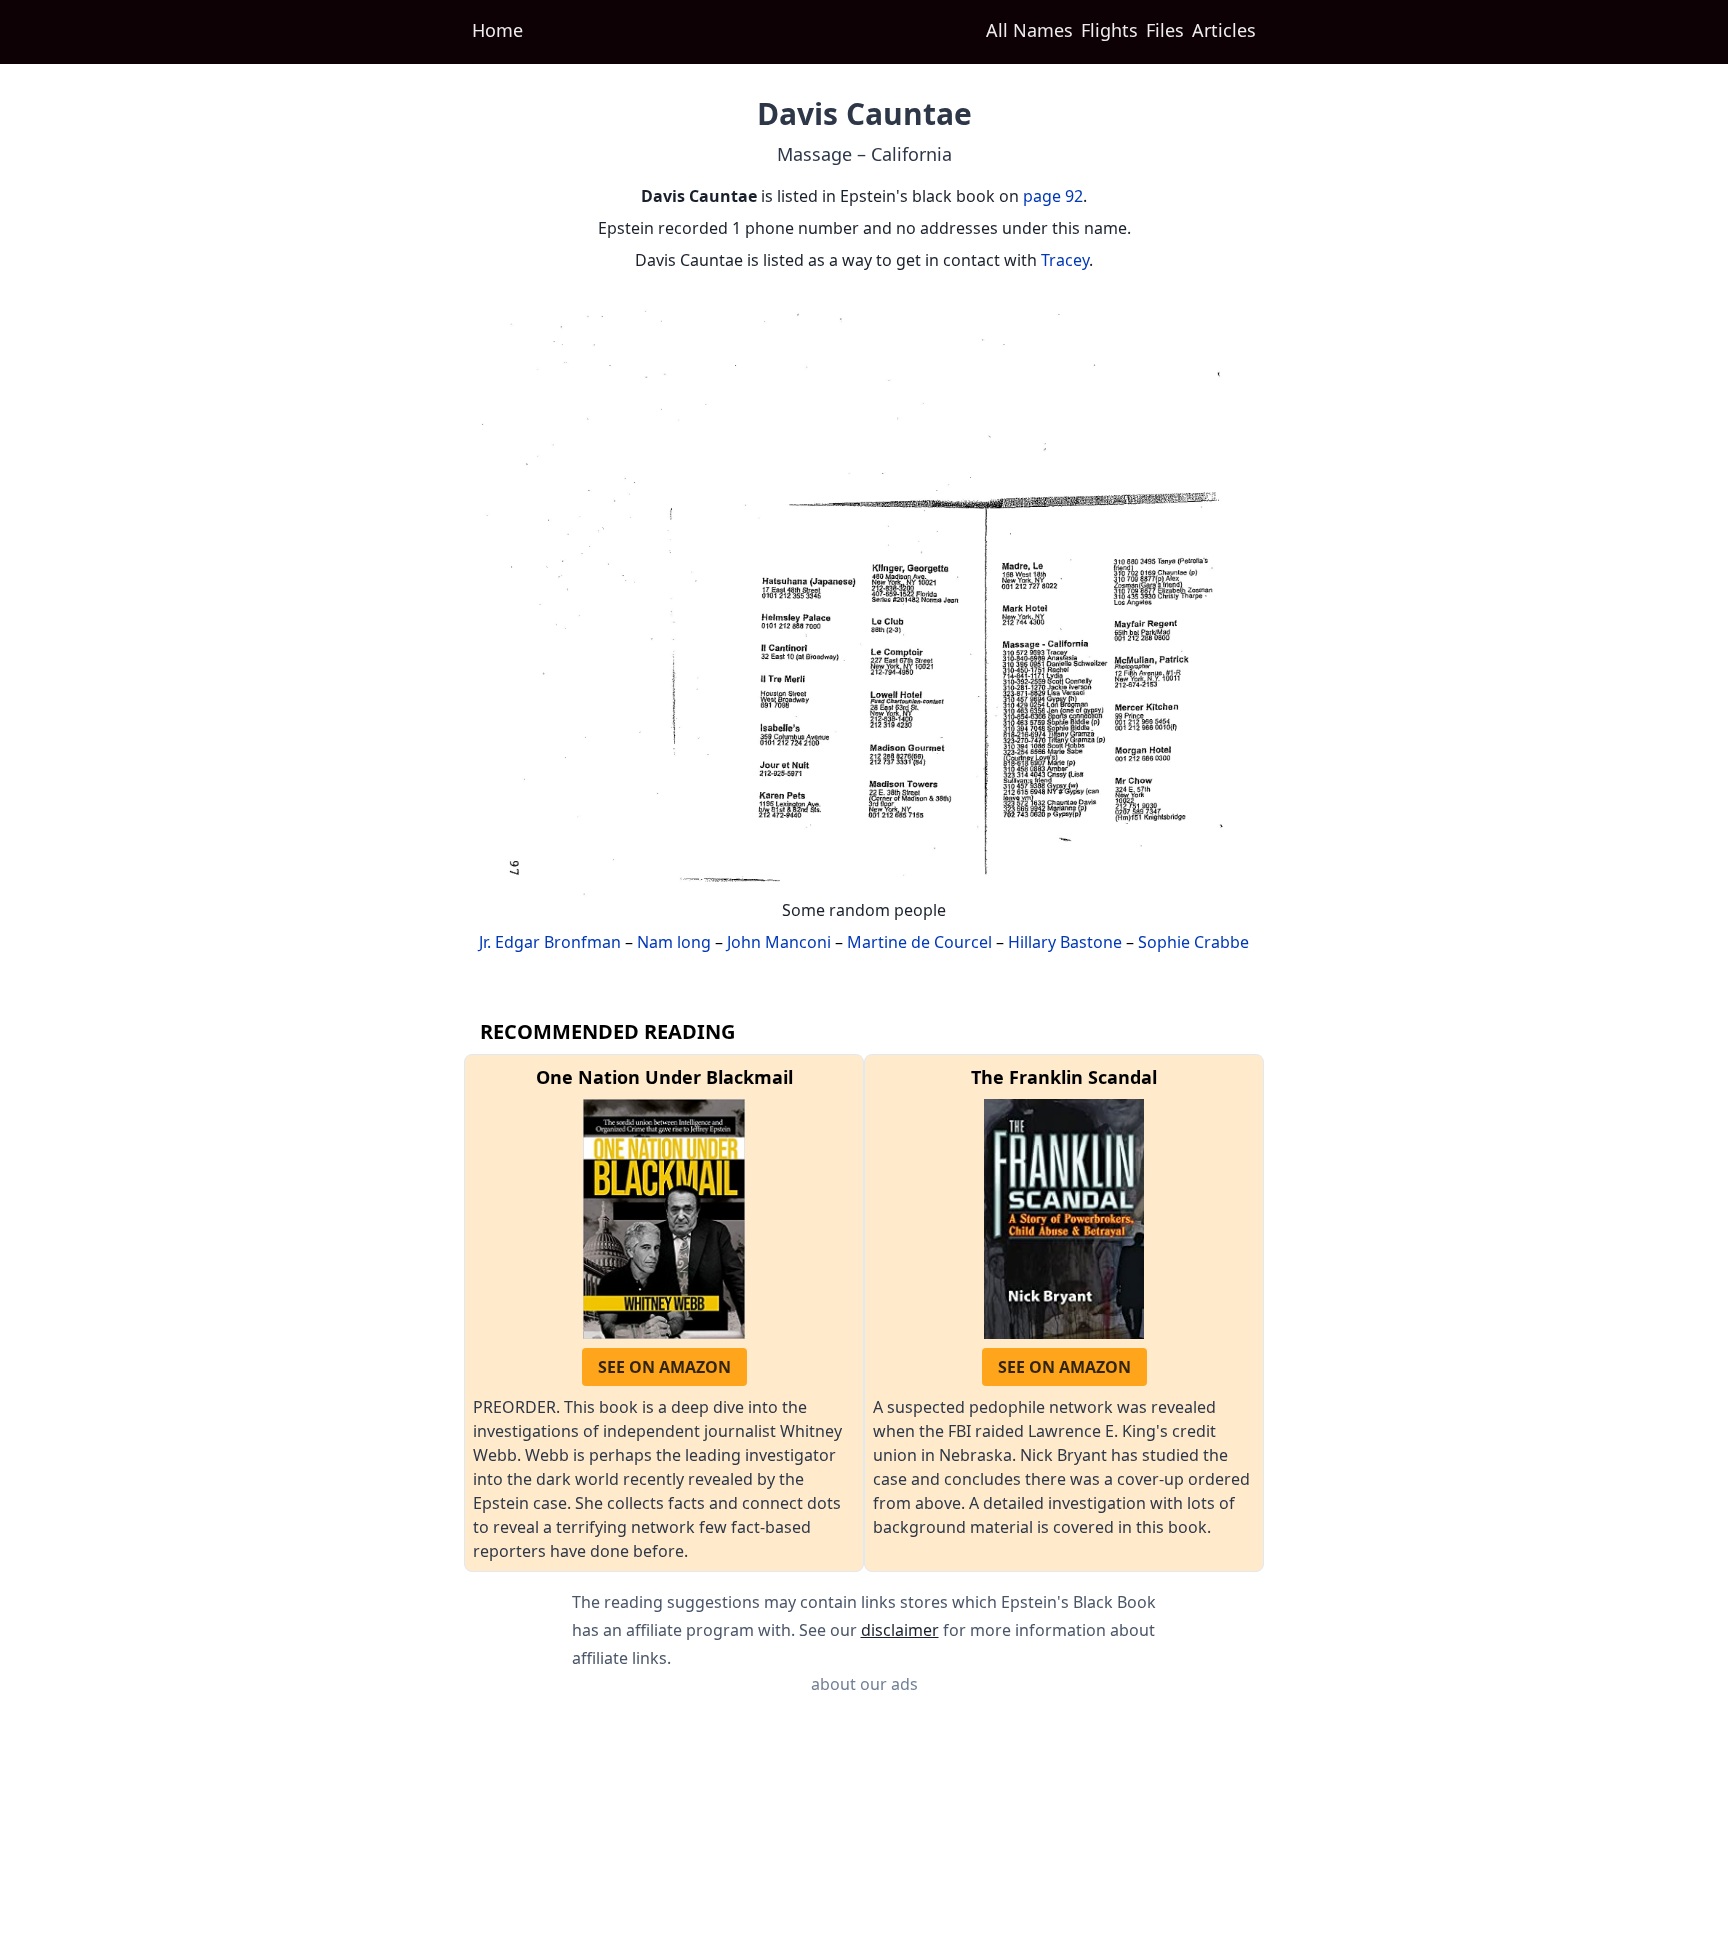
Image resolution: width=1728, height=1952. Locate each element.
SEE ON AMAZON (664, 1367)
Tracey (1065, 260)
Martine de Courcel (919, 942)
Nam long (674, 942)
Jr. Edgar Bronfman (550, 942)
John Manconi (779, 942)
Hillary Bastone (1065, 942)
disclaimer (900, 1630)
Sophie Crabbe (1193, 942)
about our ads (864, 1684)
